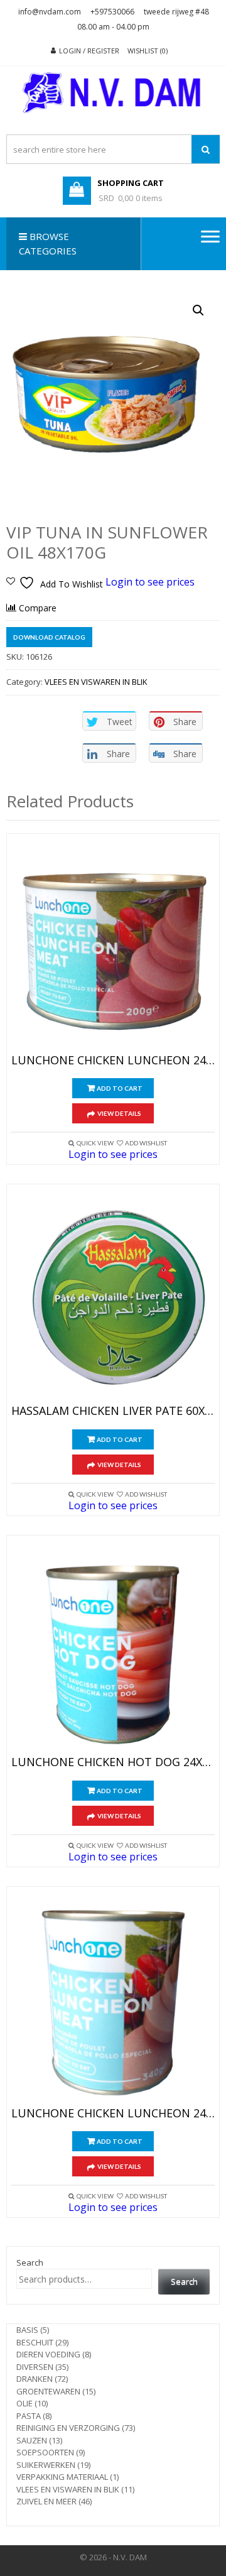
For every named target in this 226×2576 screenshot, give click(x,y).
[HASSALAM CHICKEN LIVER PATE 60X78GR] (113, 1297)
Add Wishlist (146, 1143)
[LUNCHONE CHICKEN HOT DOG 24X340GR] (113, 1649)
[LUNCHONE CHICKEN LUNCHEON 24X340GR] (113, 2000)
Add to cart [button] (120, 1088)
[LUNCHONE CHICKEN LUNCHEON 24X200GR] (113, 947)
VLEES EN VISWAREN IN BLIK (96, 682)
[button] (198, 310)
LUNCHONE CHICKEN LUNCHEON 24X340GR (113, 2114)
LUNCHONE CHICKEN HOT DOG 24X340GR (113, 1762)
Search (30, 2262)
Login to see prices (150, 582)
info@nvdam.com (50, 12)
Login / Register (89, 51)
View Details (119, 1113)
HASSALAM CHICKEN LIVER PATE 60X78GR (113, 1411)
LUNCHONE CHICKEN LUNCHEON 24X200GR (113, 1061)
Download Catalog (49, 637)
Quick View (95, 1143)
